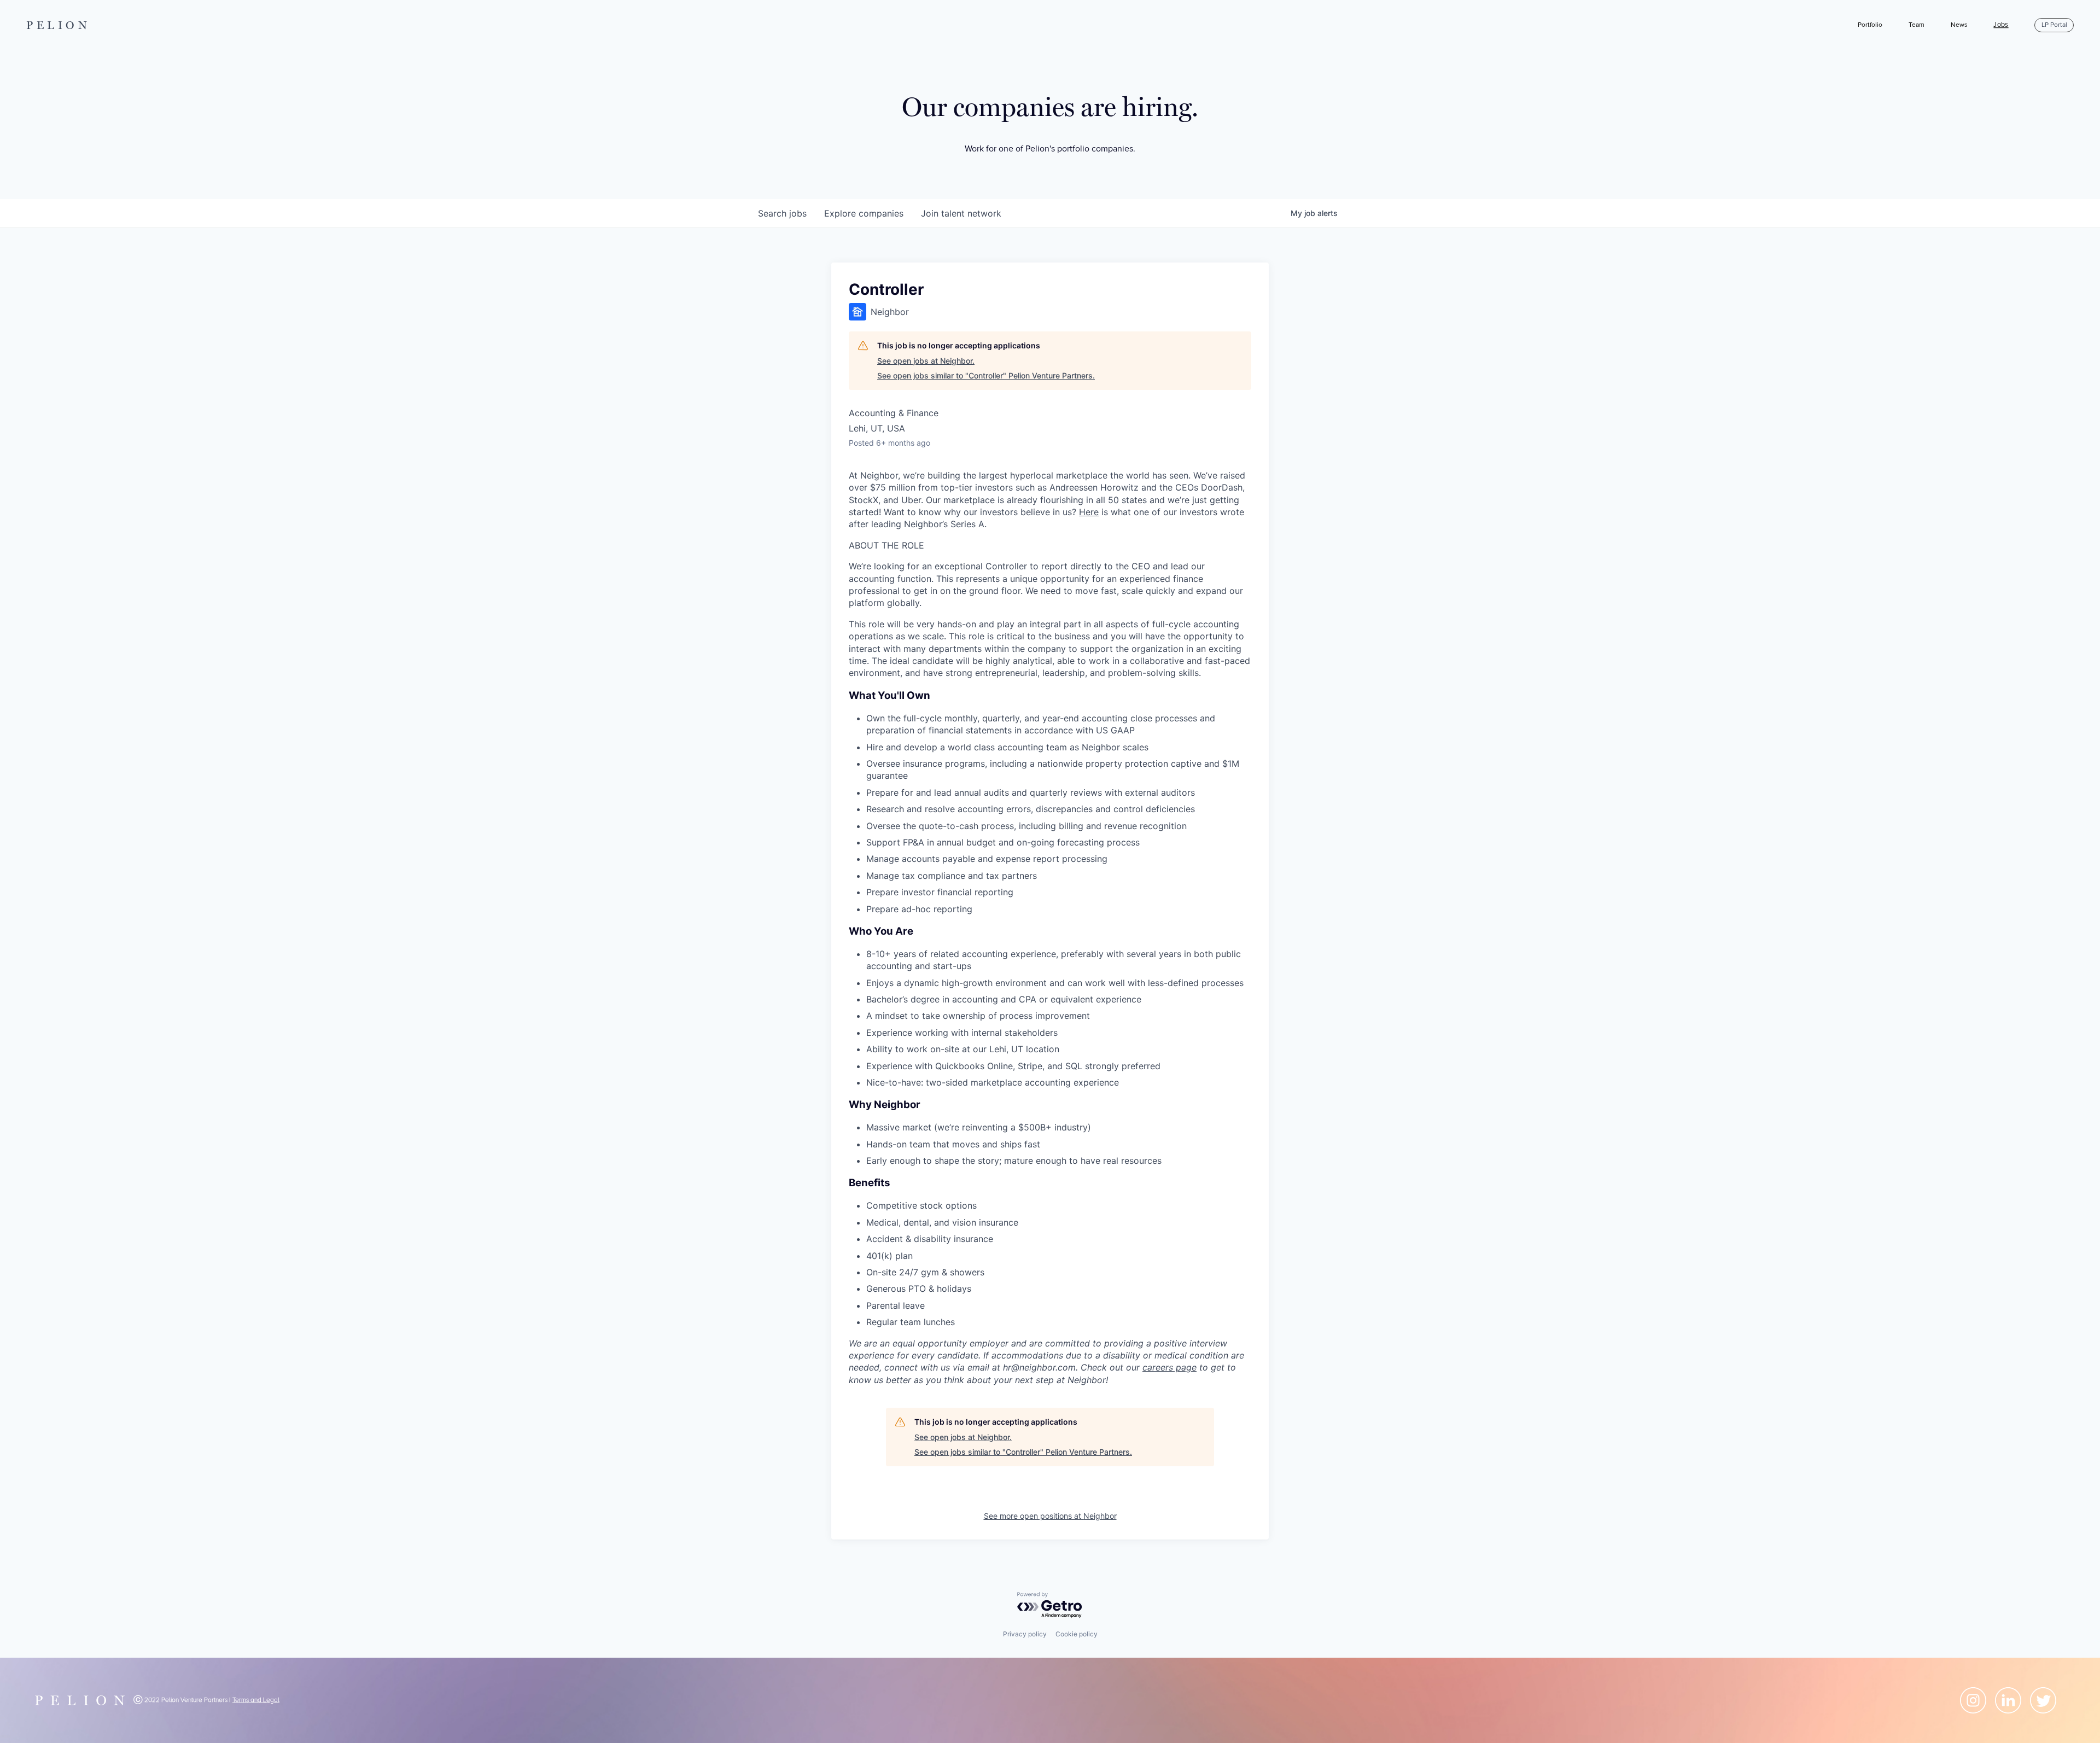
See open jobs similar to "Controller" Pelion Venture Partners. (986, 375)
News (1959, 25)
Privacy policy (1025, 1634)
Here (1089, 512)
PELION (59, 25)
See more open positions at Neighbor (1050, 1516)
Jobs (2001, 25)
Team (1917, 25)
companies (864, 213)
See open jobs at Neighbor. (926, 361)
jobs (782, 213)
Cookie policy (1077, 1634)
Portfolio (1870, 25)
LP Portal (2054, 25)
